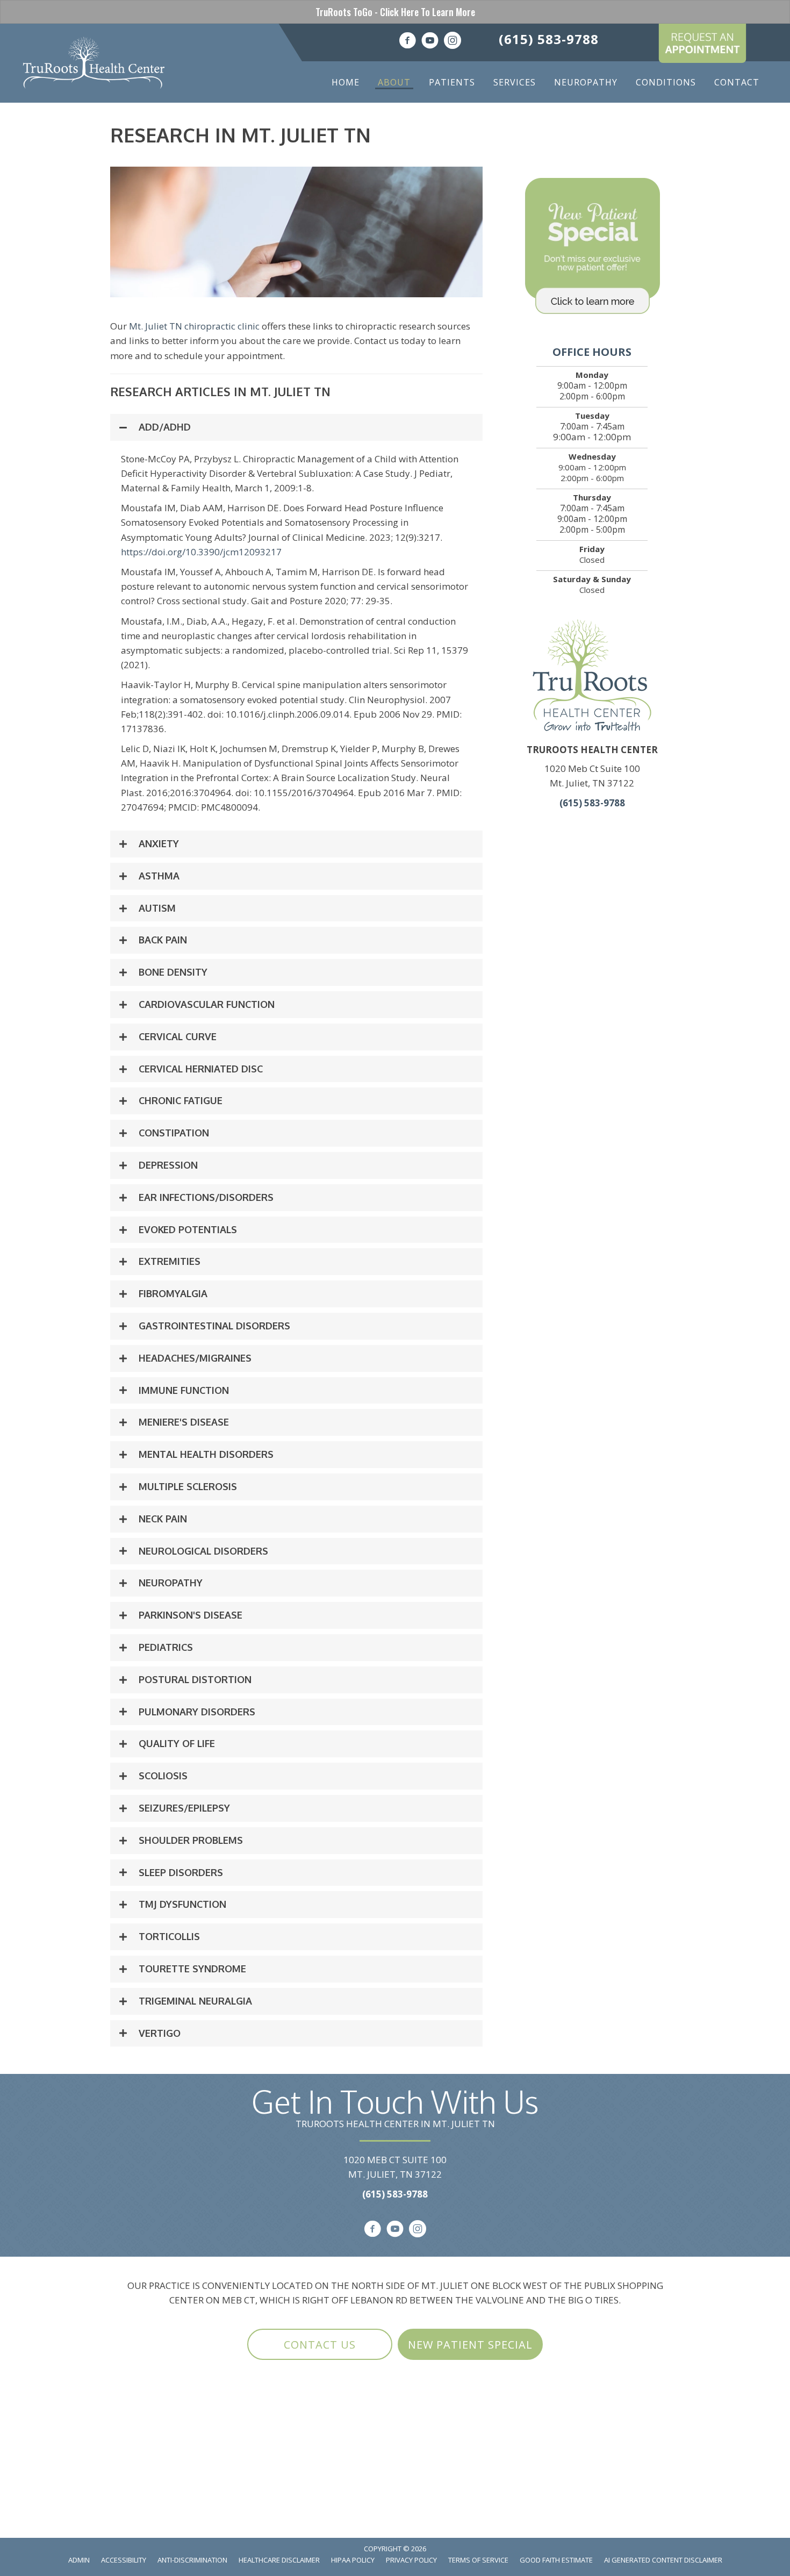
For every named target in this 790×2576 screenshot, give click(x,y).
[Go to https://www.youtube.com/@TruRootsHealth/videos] (430, 42)
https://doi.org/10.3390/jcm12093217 (201, 552)
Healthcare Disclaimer (279, 2560)
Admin (79, 2560)
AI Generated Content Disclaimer (663, 2560)
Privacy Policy (411, 2560)
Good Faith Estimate (556, 2560)
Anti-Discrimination (192, 2560)
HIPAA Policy (353, 2560)
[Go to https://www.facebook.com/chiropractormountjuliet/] (407, 42)
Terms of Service (478, 2560)
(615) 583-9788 (549, 39)
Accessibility (124, 2560)
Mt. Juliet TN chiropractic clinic (194, 326)
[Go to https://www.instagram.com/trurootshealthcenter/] (453, 42)
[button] (296, 427)
